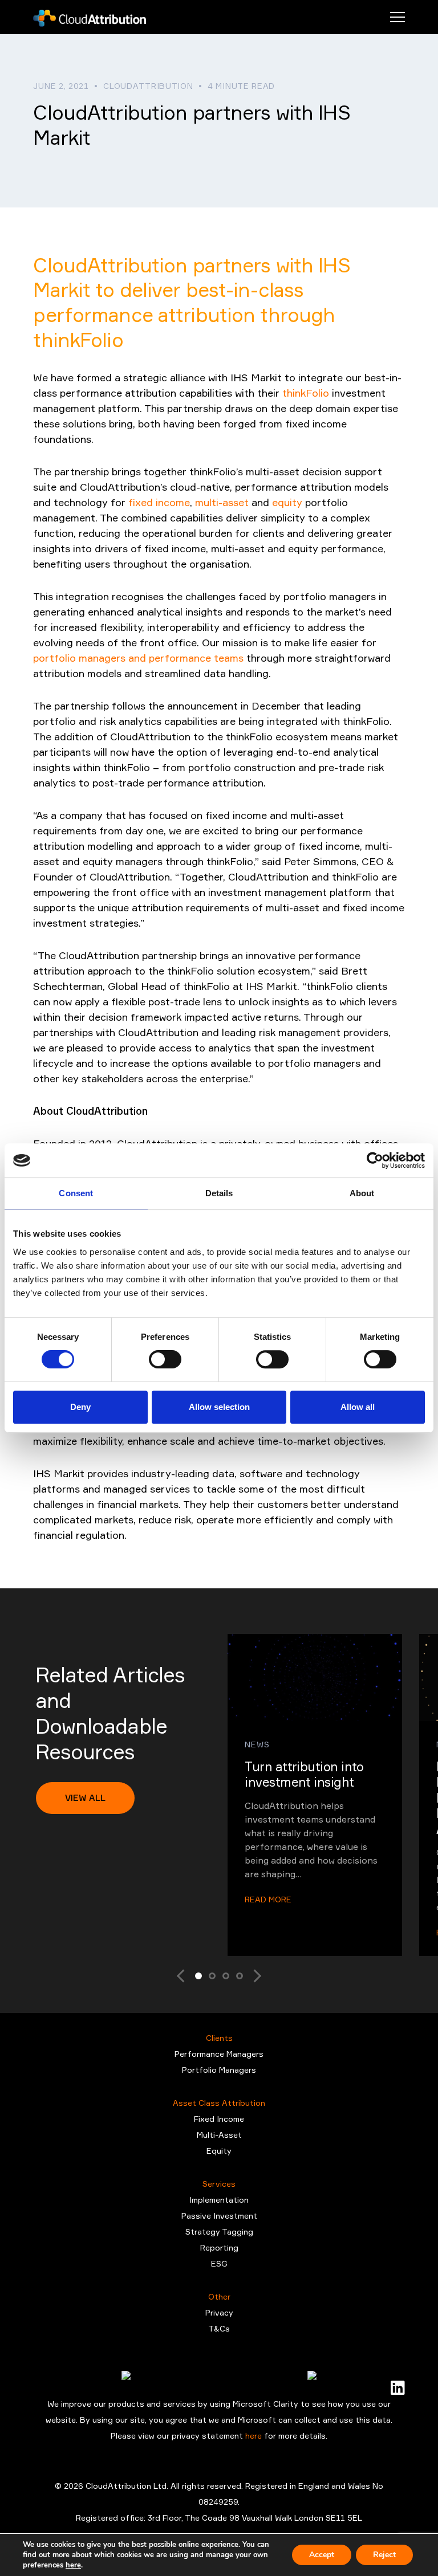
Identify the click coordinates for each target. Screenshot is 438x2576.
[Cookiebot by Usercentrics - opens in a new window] (375, 1160)
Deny (80, 1407)
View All (85, 1798)
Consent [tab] (76, 1193)
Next (252, 1976)
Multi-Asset (219, 2135)
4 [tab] (240, 1976)
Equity (219, 2151)
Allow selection (219, 1407)
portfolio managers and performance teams (138, 658)
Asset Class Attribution (219, 2103)
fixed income (159, 502)
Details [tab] (219, 1193)
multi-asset (222, 502)
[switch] (165, 1359)
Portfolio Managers (219, 2070)
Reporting (219, 2247)
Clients (219, 2038)
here (255, 2436)
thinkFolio (306, 393)
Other (219, 2296)
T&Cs (219, 2328)
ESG (219, 2263)
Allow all (358, 1407)
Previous (186, 1976)
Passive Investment (219, 2216)
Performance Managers (219, 2054)
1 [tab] (198, 1976)
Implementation (219, 2200)
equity (287, 502)
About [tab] (362, 1193)
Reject (384, 2555)
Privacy (219, 2312)
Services (219, 2184)
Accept (322, 2555)
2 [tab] (212, 1976)
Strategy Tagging (219, 2231)
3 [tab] (226, 1976)
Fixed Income (219, 2119)
